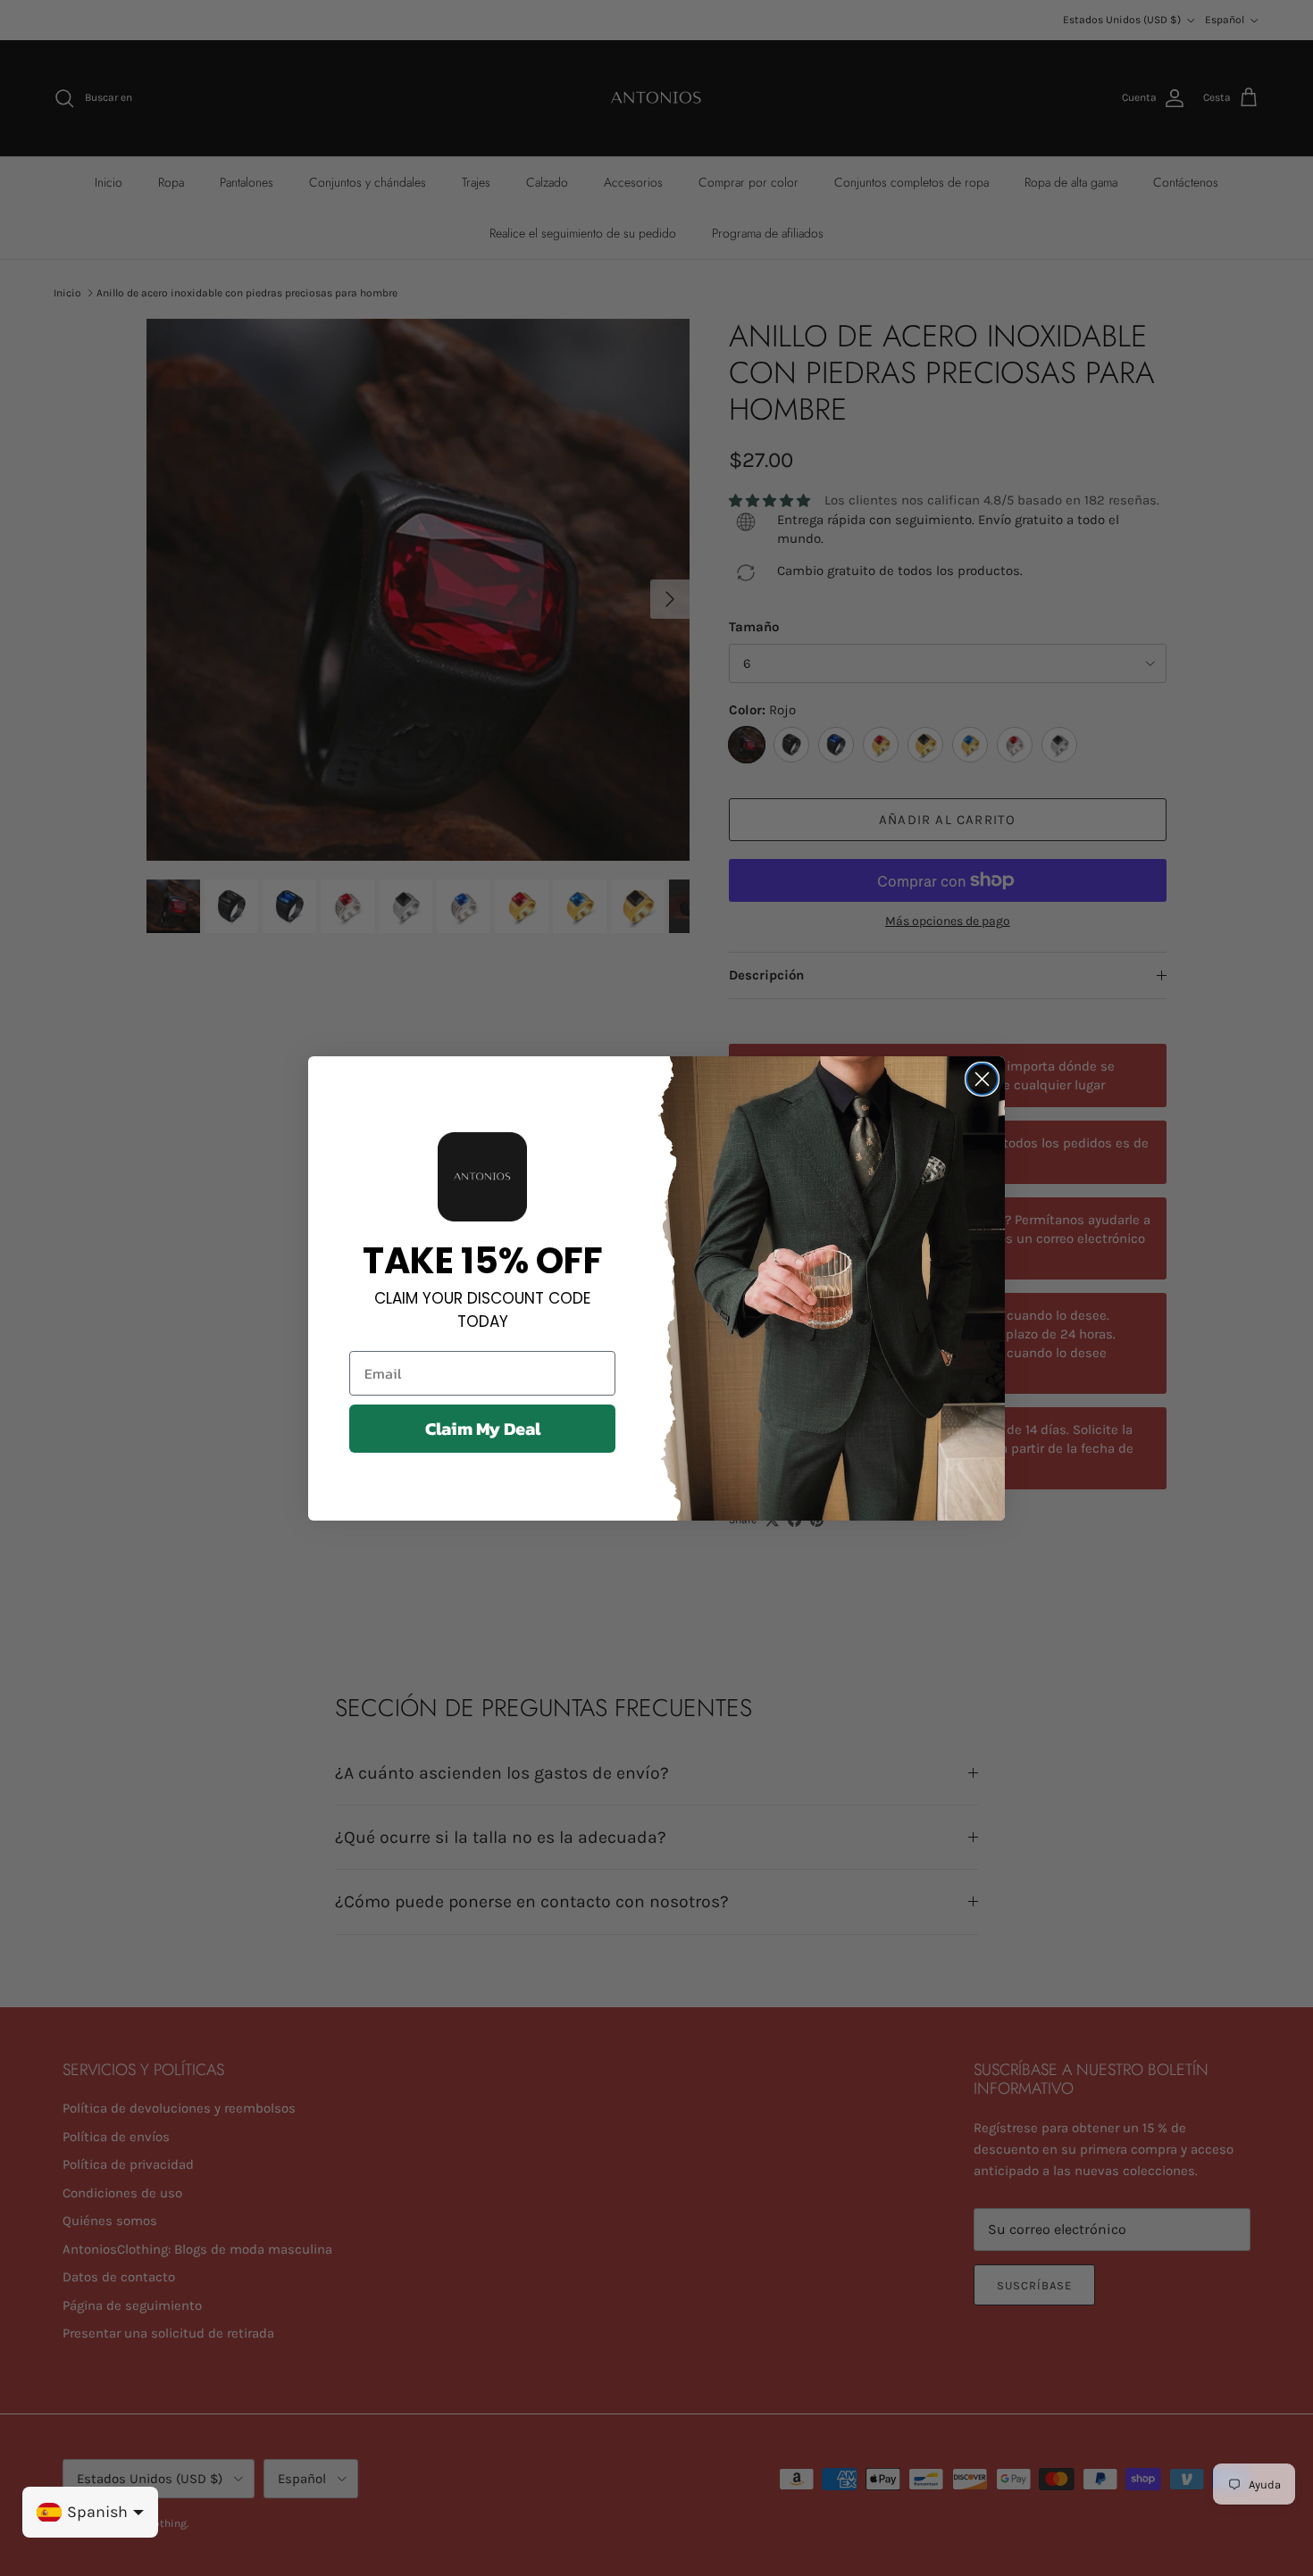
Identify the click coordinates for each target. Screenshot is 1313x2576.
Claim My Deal (483, 1429)
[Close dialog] (982, 1079)
